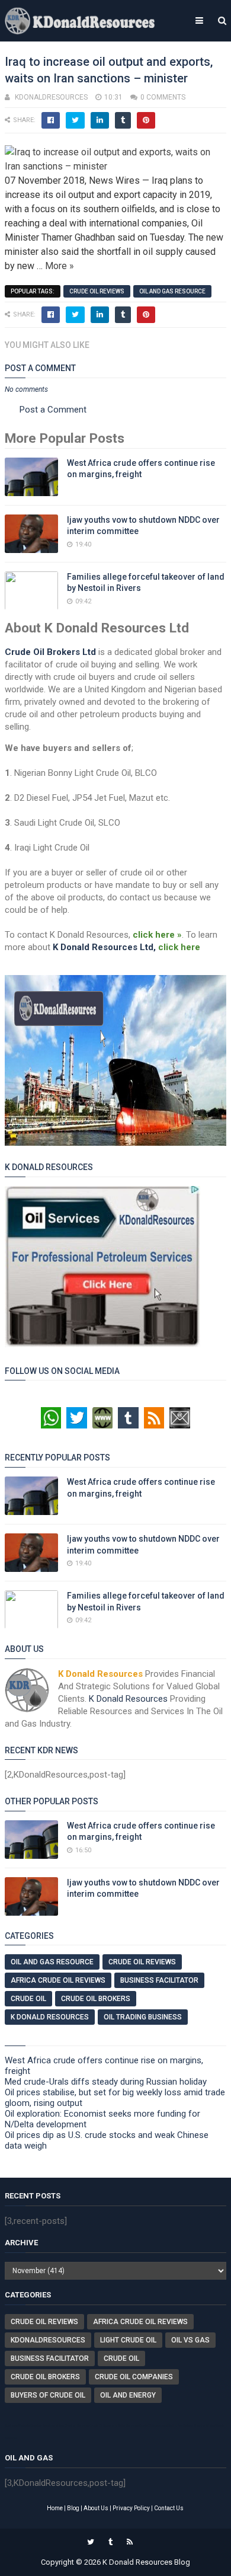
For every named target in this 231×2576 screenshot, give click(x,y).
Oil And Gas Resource (172, 291)
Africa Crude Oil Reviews (58, 1980)
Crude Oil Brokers (96, 1999)
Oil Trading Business (143, 2017)
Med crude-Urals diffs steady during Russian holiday (106, 2082)
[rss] (130, 2542)
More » (60, 266)
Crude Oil (28, 1999)
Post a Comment (53, 410)
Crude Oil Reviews (97, 291)
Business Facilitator (159, 1980)
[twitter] (91, 2542)
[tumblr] (110, 2542)
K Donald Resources (128, 1699)
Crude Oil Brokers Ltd (50, 652)
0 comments (163, 97)
